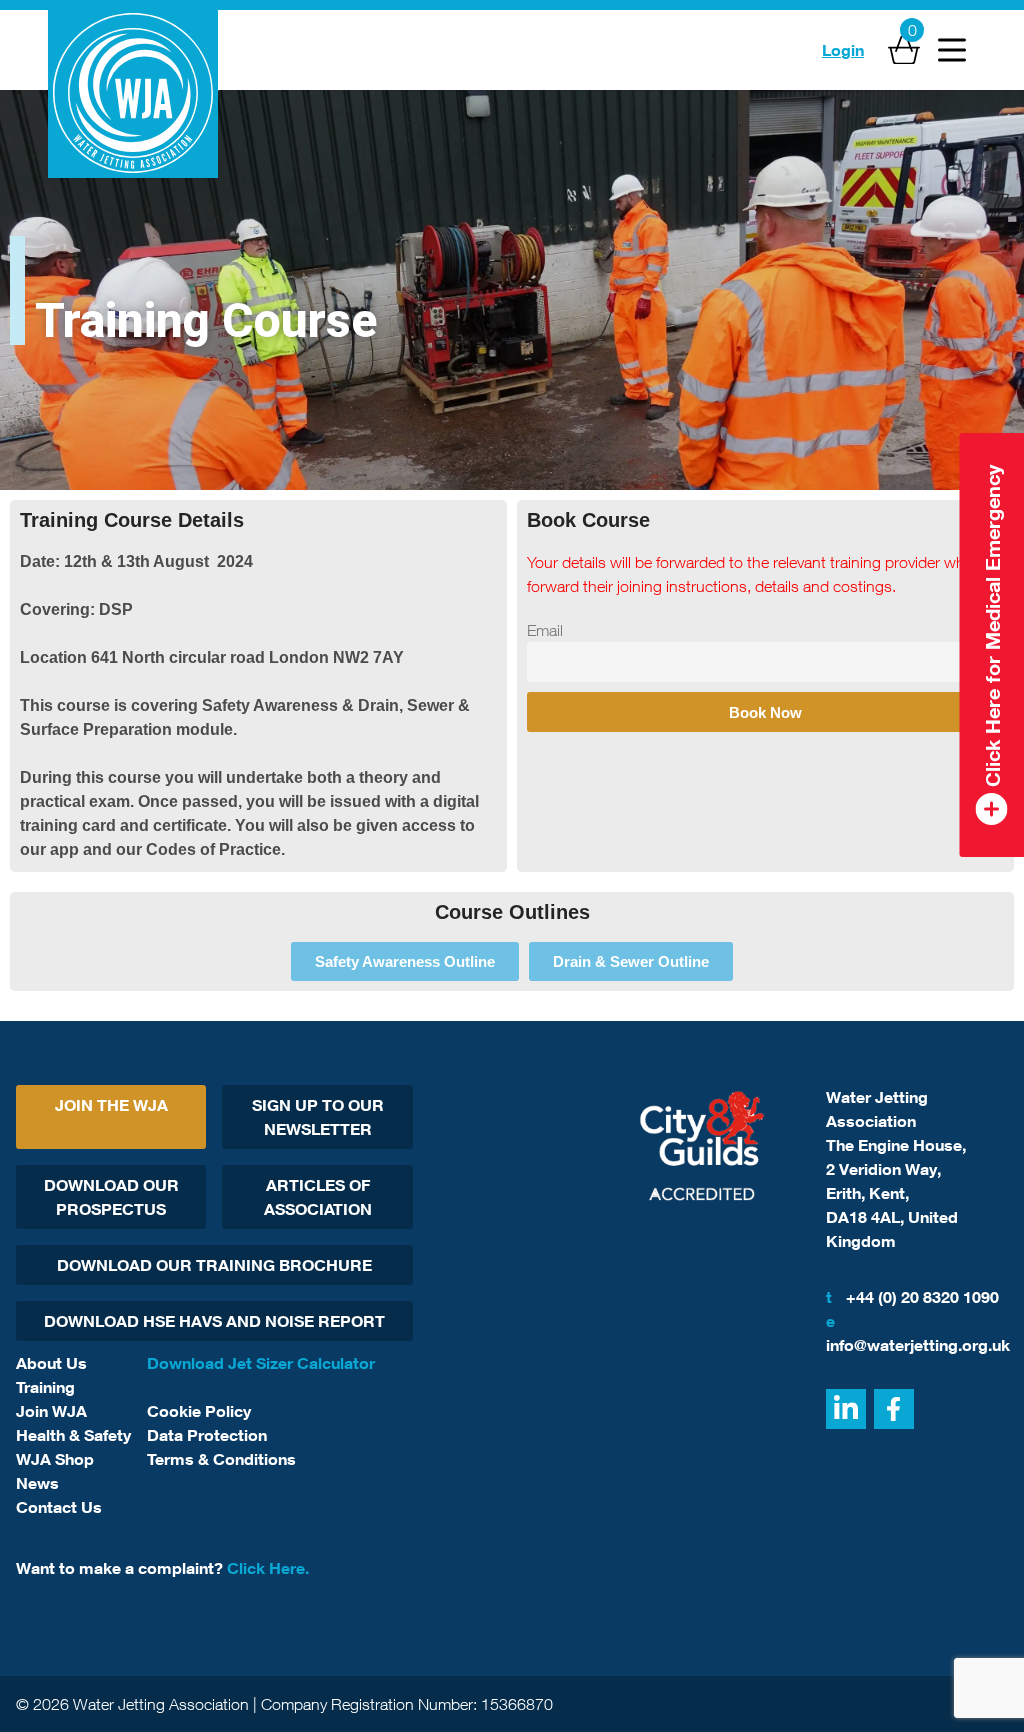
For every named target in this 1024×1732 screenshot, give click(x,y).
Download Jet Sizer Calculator (261, 1363)
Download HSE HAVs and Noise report (214, 1321)
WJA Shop (55, 1459)
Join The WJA (111, 1105)
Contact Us (59, 1507)
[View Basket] (904, 50)
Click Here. (268, 1568)
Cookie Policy (199, 1411)
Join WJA (51, 1411)
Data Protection (207, 1435)
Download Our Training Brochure (214, 1265)
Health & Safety (73, 1435)
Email (545, 630)
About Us (51, 1363)
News (37, 1483)
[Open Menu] (952, 50)
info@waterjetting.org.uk (917, 1333)
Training (45, 1387)
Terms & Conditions (221, 1459)
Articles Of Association (318, 1197)
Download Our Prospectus (111, 1197)
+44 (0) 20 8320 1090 (912, 1297)
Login (843, 50)
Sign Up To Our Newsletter (318, 1117)
